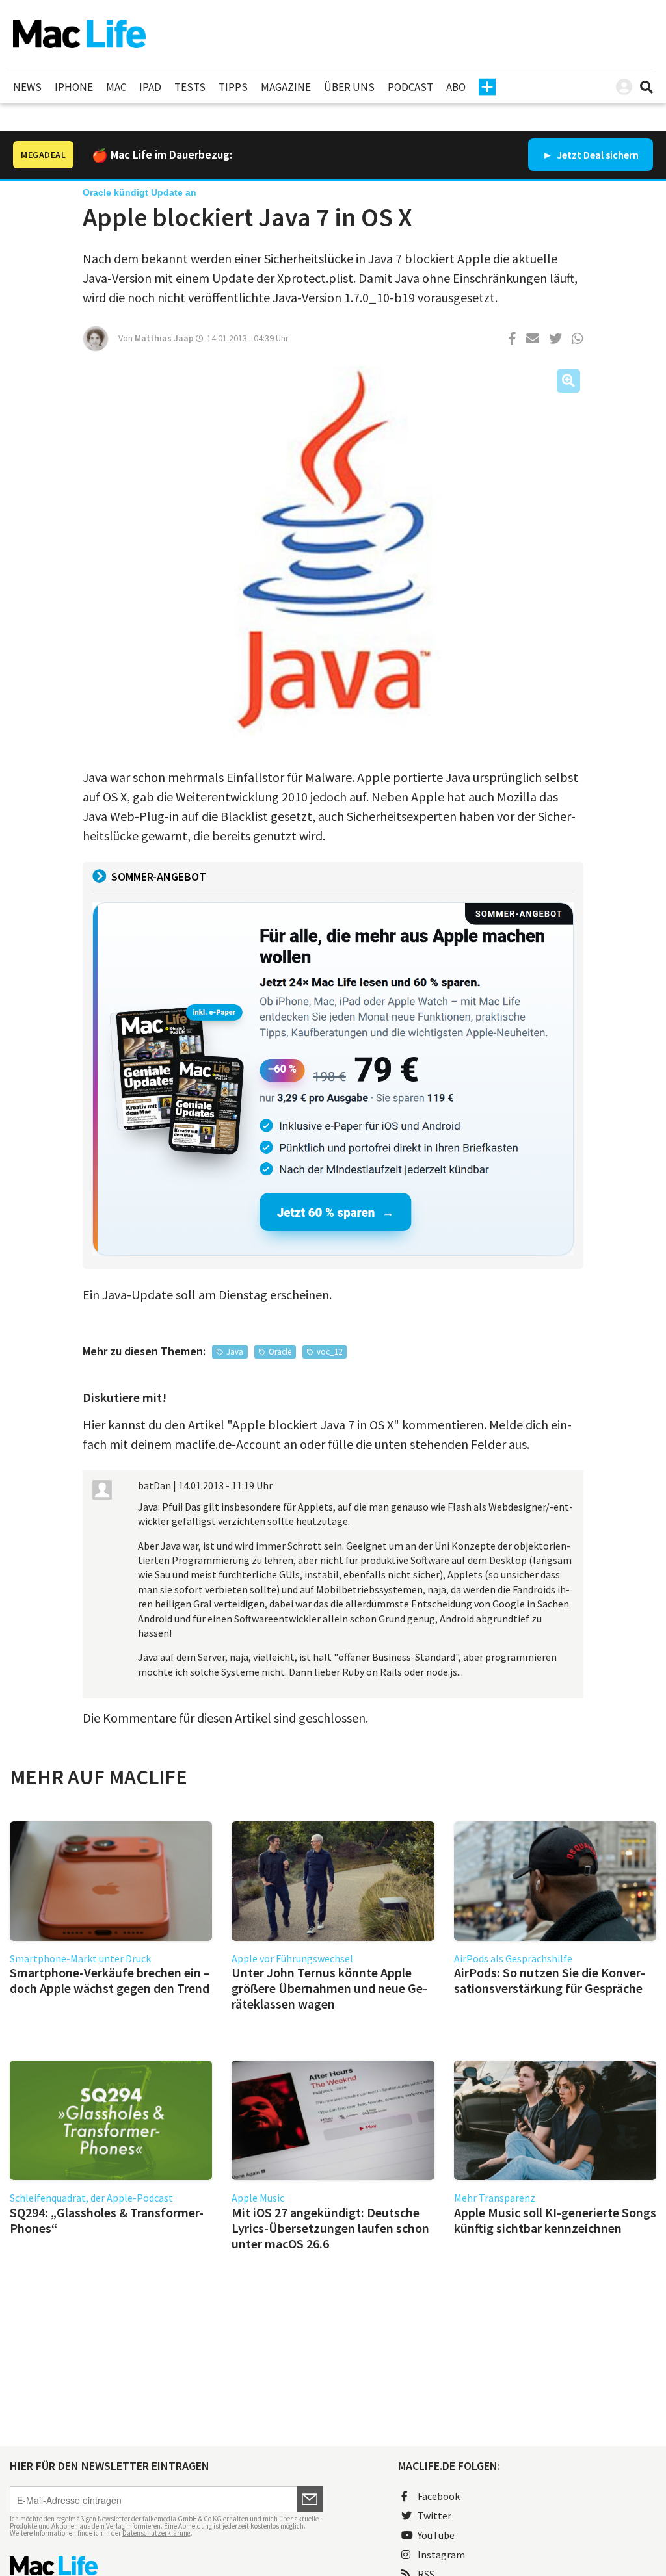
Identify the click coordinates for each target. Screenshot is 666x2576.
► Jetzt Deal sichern (591, 155)
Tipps (233, 87)
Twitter (434, 2516)
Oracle (280, 1352)
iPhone (74, 87)
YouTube (436, 2535)
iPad (150, 87)
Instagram (441, 2555)
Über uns (349, 87)
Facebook (439, 2496)
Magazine (286, 87)
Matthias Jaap (164, 338)
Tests (190, 87)
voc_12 (329, 1352)
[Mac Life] (166, 2566)
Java (235, 1352)
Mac (116, 87)
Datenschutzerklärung (156, 2533)
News (27, 87)
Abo (456, 87)
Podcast (410, 87)
